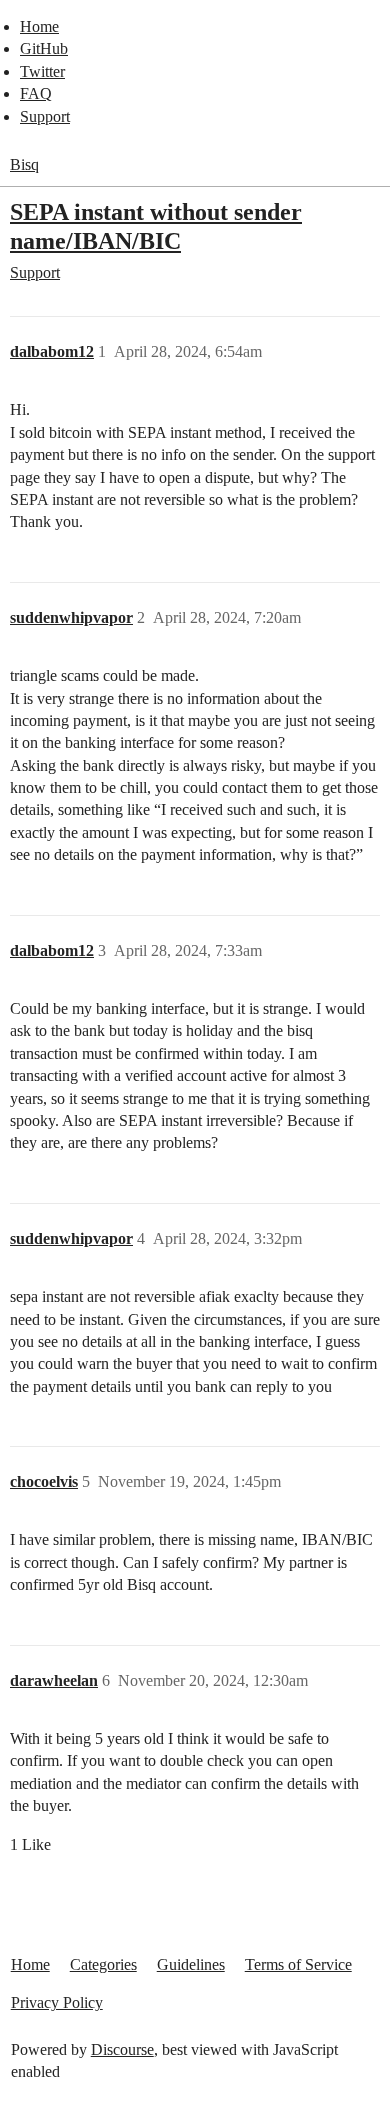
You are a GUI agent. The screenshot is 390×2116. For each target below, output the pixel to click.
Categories (103, 1964)
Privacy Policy (57, 2002)
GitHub (44, 48)
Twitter (42, 71)
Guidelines (191, 1964)
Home (39, 26)
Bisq (24, 164)
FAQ (36, 93)
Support (45, 116)
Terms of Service (298, 1964)
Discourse (122, 2049)
